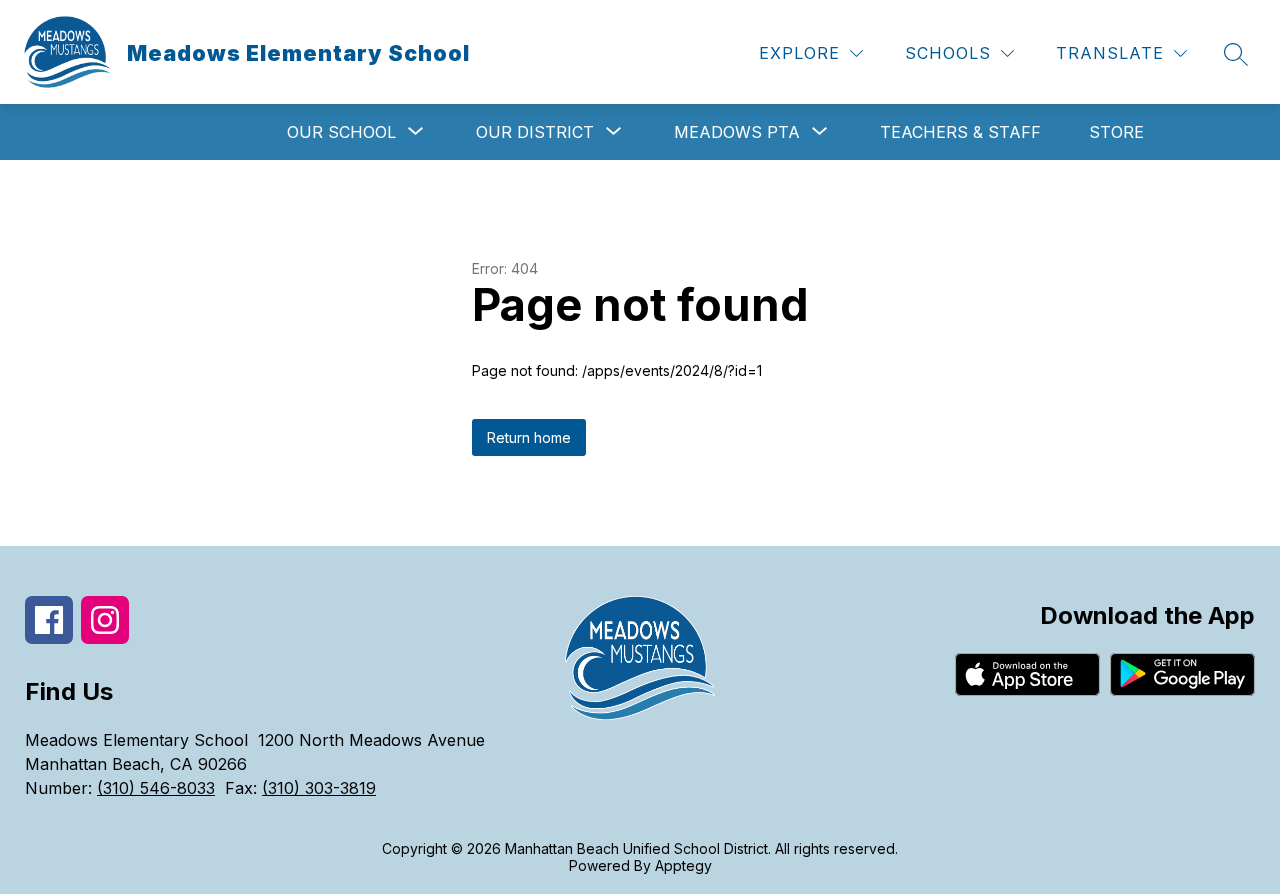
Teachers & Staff (960, 132)
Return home (529, 437)
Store (1116, 132)
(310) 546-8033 (156, 788)
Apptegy (683, 865)
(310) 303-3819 (319, 788)
